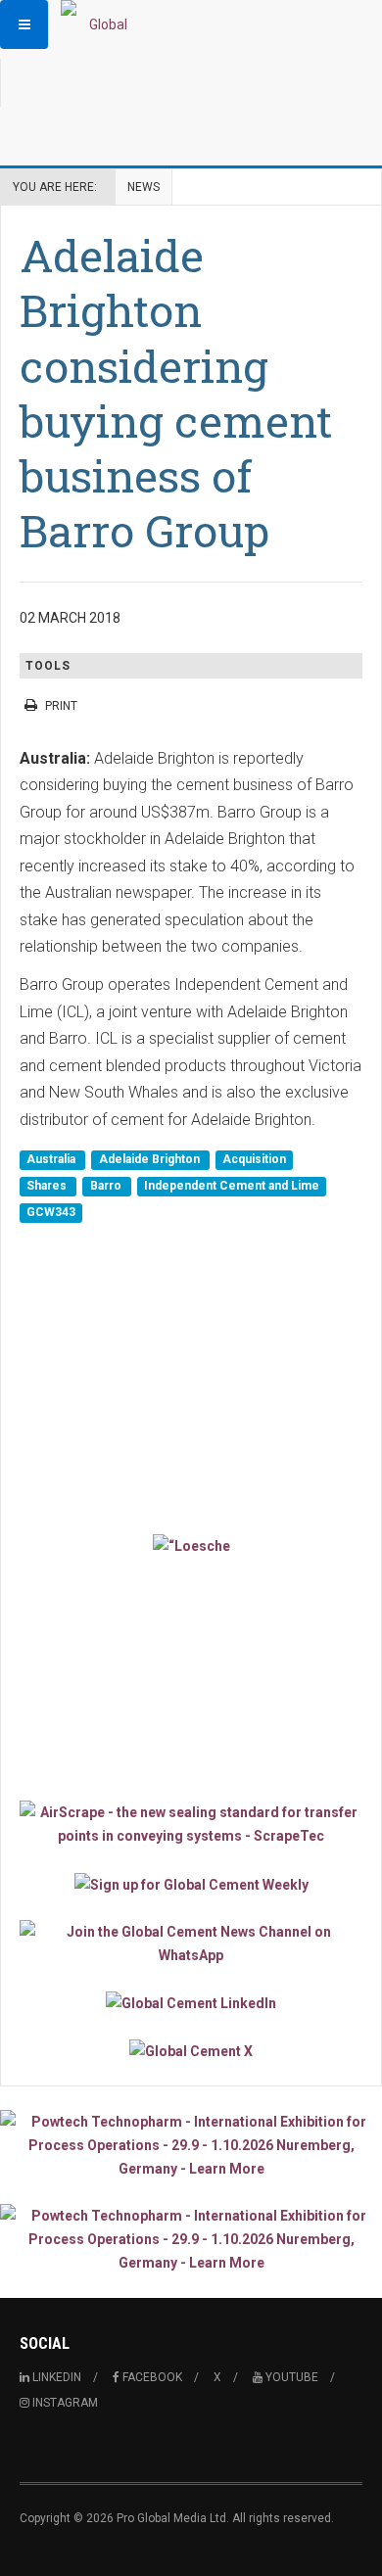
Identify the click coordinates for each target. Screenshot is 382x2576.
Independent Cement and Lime (232, 1186)
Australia (52, 1159)
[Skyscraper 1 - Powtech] (191, 2145)
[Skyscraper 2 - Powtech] (191, 2239)
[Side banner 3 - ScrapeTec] (191, 1824)
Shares (48, 1186)
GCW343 (51, 1213)
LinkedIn (55, 2377)
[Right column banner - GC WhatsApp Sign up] (191, 1944)
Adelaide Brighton (151, 1159)
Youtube (290, 2377)
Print (61, 706)
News (143, 187)
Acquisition (254, 1159)
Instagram (64, 2403)
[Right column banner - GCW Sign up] (191, 1883)
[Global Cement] (100, 24)
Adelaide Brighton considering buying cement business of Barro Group (176, 393)
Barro (107, 1186)
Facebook (151, 2377)
